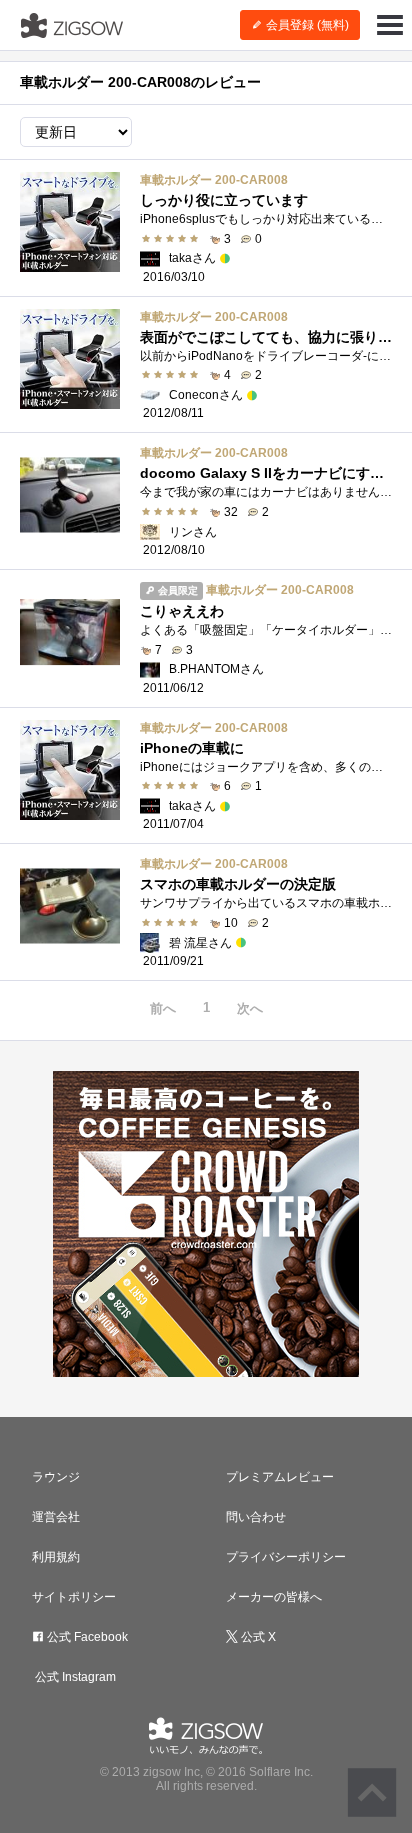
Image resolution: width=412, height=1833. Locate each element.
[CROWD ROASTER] (206, 1224)
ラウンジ (56, 1477)
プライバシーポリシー (286, 1557)
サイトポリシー (74, 1597)
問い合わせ (256, 1517)
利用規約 (56, 1557)
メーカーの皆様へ (274, 1597)
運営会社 (56, 1517)
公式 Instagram (74, 1677)
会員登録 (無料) (306, 25)
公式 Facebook (86, 1637)
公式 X (257, 1637)
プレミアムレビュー (280, 1477)
